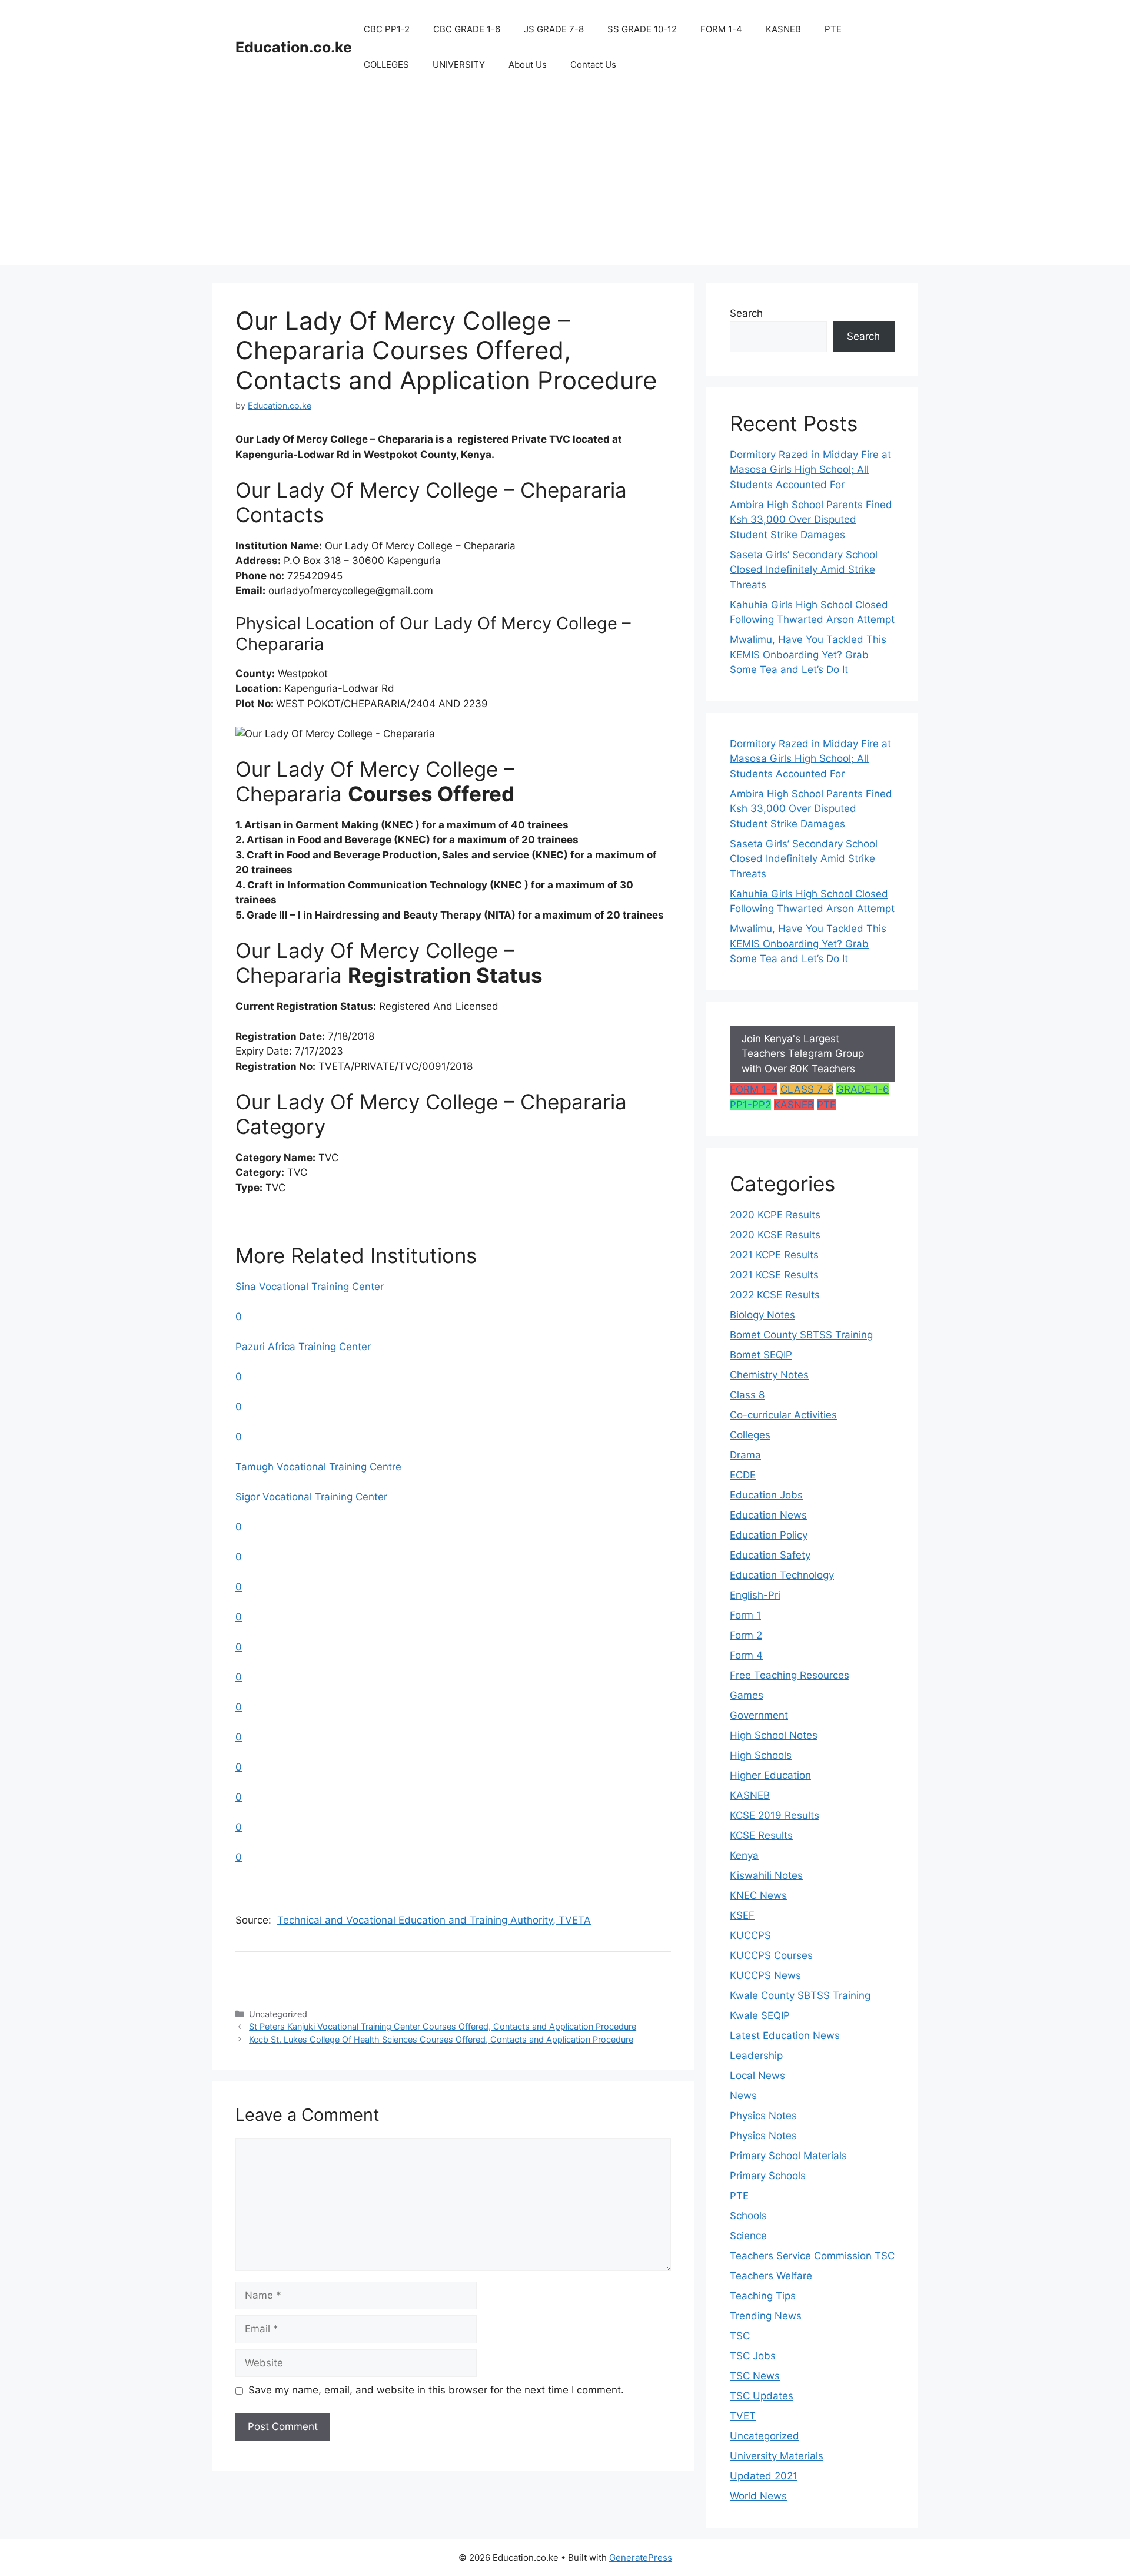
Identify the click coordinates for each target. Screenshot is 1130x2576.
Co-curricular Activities (783, 1415)
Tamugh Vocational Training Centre (318, 1467)
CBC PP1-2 (387, 29)
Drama (745, 1455)
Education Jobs (766, 1495)
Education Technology (782, 1575)
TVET (743, 2416)
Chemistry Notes (769, 1375)
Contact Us (593, 64)
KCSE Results (761, 1835)
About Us (528, 64)
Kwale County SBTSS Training (800, 1995)
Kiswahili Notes (766, 1875)
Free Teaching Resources (790, 1675)
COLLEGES (386, 64)
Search (746, 313)
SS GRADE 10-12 (642, 29)
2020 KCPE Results (775, 1215)
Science (748, 2236)
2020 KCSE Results (775, 1235)
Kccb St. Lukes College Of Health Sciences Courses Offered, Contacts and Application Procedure (441, 2039)
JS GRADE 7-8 (554, 29)
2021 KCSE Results (774, 1275)
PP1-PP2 (750, 1105)
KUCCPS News (765, 1975)
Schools (748, 2216)
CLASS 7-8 (807, 1089)
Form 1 (745, 1615)
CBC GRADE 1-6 (467, 29)
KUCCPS (750, 1935)
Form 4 (746, 1655)
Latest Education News (785, 2035)
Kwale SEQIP (760, 2015)
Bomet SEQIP (761, 1355)
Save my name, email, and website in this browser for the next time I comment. (436, 2390)
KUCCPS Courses (771, 1955)
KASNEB (783, 29)
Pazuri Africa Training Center (303, 1347)
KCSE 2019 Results (775, 1815)
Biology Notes (762, 1315)
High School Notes (774, 1735)
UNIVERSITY (459, 64)
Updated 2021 (764, 2476)
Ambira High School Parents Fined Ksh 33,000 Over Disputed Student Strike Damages (811, 520)
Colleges (750, 1435)
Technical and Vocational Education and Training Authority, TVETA (434, 1920)
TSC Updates (762, 2396)
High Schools (761, 1755)
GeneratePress (641, 2557)
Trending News (766, 2316)
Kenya (744, 1855)
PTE (833, 29)
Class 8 (747, 1395)
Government (759, 1715)
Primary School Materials (788, 2156)
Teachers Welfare (771, 2276)
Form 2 (746, 1635)
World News (758, 2496)
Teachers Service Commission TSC (812, 2256)
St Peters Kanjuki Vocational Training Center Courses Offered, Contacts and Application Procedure (443, 2026)
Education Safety (770, 1555)
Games (747, 1695)
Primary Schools (768, 2176)
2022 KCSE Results (775, 1295)
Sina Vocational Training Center (310, 1287)
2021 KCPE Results (774, 1255)
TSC (740, 2336)
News (743, 2096)
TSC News (755, 2376)
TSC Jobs (753, 2356)
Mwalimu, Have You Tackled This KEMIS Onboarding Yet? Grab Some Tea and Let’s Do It (808, 654)
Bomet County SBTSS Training (801, 1335)
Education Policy (769, 1535)
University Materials (777, 2456)
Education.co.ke (294, 47)
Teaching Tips (763, 2296)
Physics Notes (763, 2116)
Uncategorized (765, 2436)
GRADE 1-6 (863, 1089)
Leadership (756, 2056)
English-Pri (755, 1595)
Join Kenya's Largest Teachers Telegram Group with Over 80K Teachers (803, 1054)
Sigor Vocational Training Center (311, 1497)
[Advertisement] (565, 183)
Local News (757, 2076)
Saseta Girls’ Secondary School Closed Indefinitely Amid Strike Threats (804, 570)
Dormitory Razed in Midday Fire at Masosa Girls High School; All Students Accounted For (810, 470)
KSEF (742, 1915)
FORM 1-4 (721, 29)
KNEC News (758, 1895)
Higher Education (770, 1775)
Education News (768, 1515)
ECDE (743, 1475)
